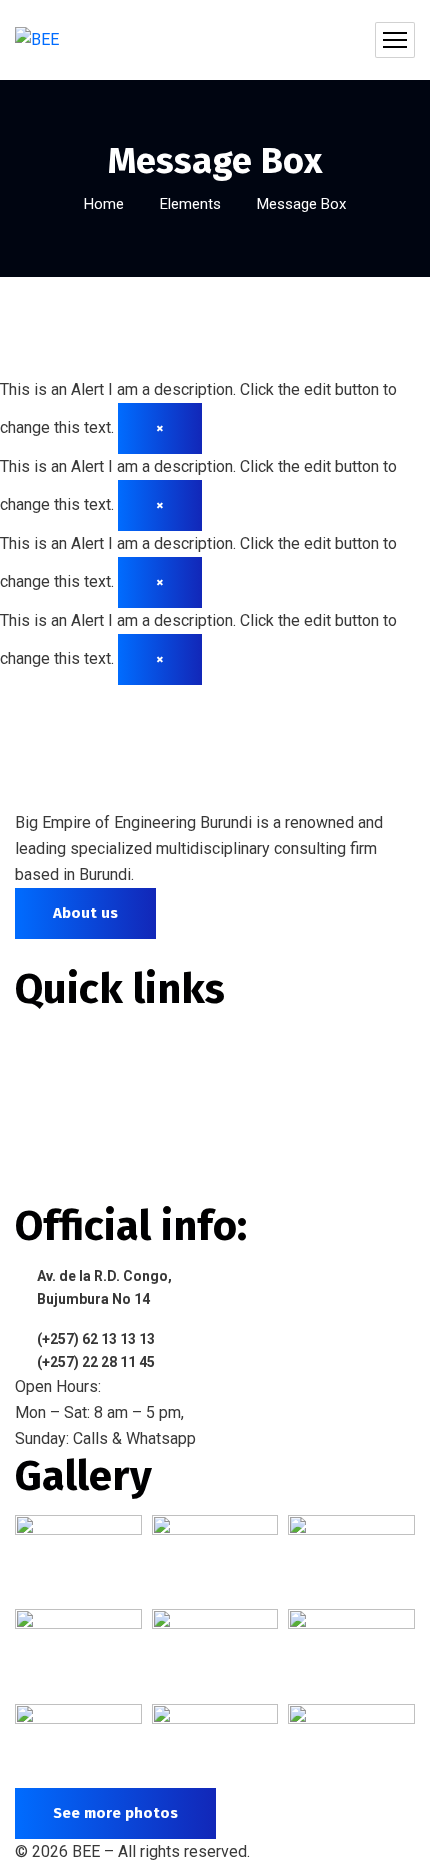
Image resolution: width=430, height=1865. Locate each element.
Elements (190, 204)
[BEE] (37, 40)
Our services (78, 1114)
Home (104, 204)
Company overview (101, 1077)
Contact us (70, 1187)
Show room (72, 1150)
